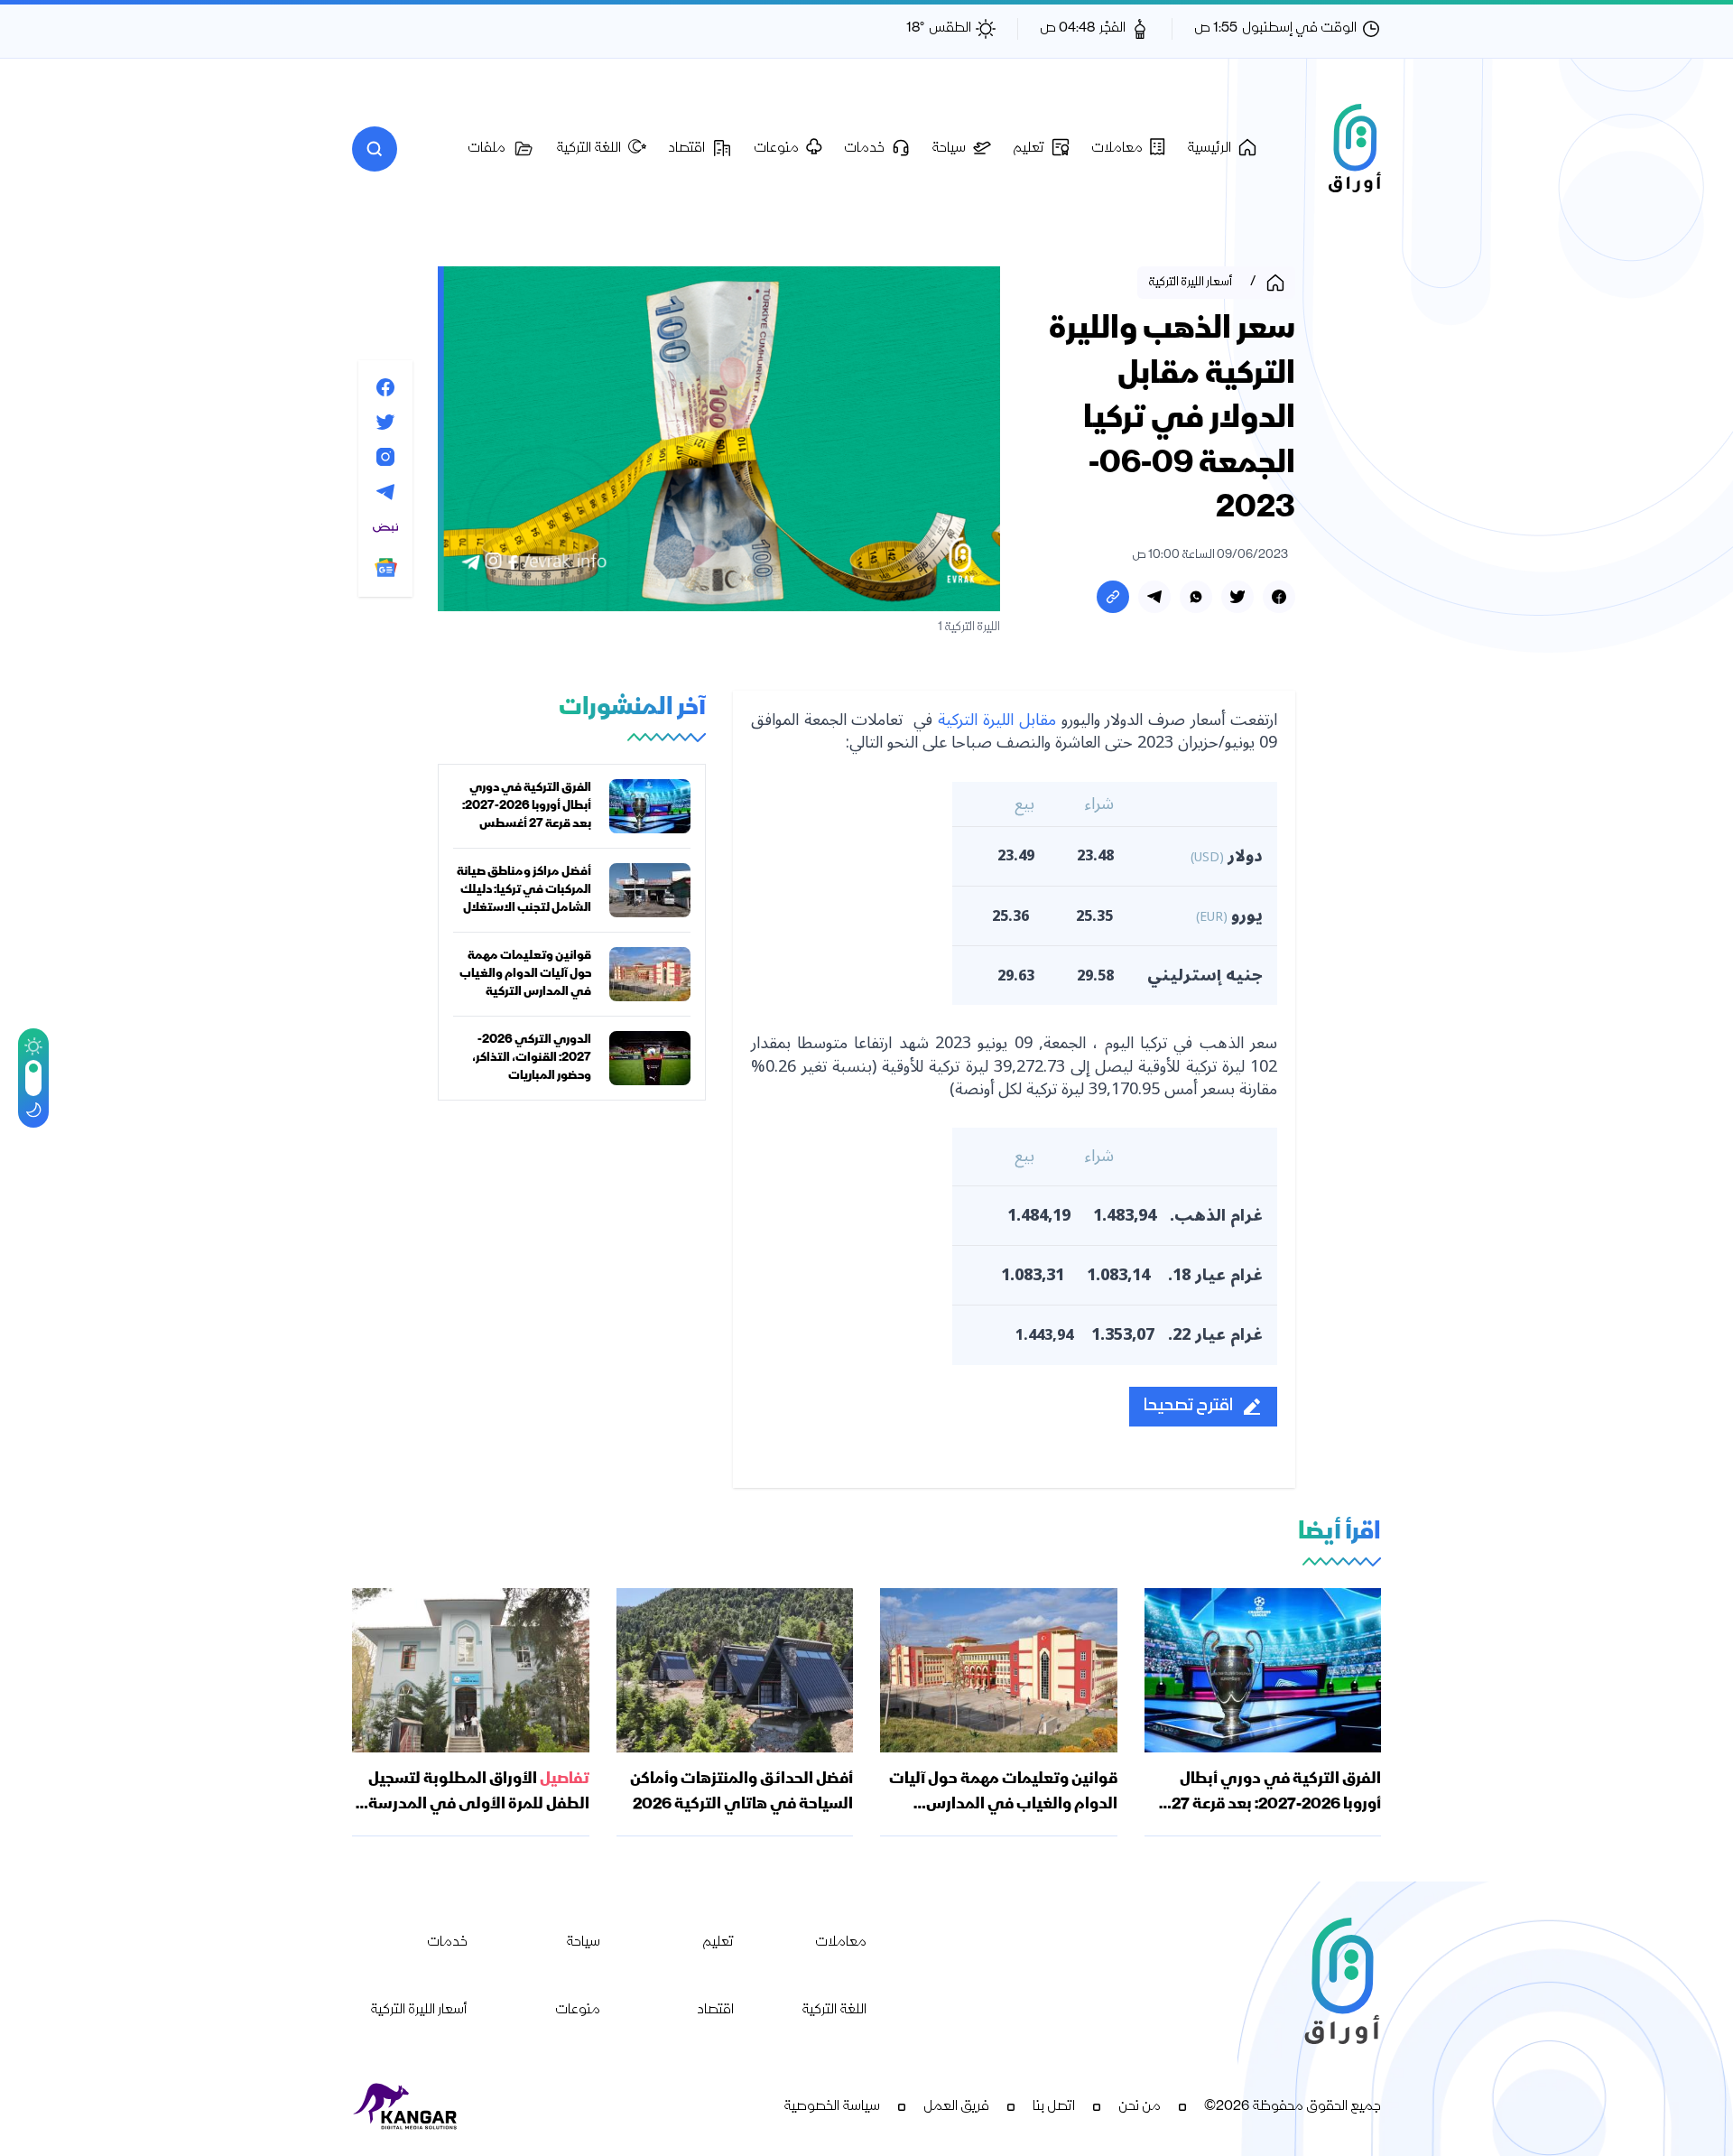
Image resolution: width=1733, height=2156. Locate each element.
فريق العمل (956, 2107)
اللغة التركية (834, 2011)
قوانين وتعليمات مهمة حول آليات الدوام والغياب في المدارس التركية (525, 974)
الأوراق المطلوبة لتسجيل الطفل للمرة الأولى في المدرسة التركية (479, 1805)
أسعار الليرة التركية (419, 2011)
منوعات (578, 2011)
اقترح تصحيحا (1189, 1406)
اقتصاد (715, 2011)
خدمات (447, 1943)
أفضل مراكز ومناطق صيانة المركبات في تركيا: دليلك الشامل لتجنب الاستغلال (524, 890)
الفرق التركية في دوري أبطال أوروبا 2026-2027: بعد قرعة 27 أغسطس (527, 806)
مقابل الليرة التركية (997, 720)
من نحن (1140, 2107)
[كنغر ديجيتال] (406, 2107)
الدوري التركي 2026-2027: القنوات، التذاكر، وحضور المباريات (532, 1058)
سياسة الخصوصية (832, 2107)
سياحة (583, 1943)
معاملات (841, 1943)
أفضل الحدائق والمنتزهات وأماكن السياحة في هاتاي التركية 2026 (741, 1792)
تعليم (718, 1943)
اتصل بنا (1054, 2107)
